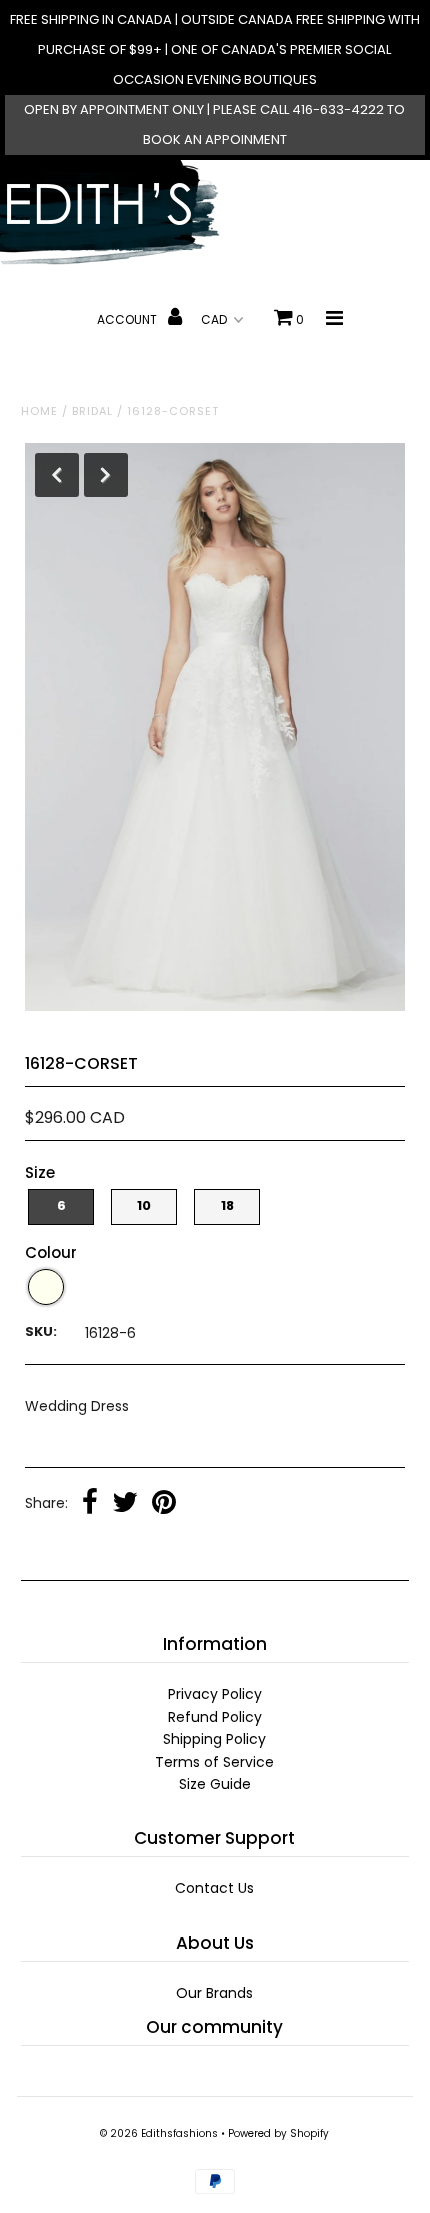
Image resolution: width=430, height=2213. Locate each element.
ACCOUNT (128, 319)
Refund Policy (215, 1717)
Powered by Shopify (278, 2133)
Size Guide (215, 1784)
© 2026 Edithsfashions (159, 2133)
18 (227, 1205)
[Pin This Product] (164, 1504)
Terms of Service (214, 1762)
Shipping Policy (214, 1739)
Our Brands (214, 1993)
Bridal (92, 411)
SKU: (41, 1331)
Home (39, 411)
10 (144, 1205)
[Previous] (57, 475)
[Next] (106, 475)
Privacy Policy (215, 1694)
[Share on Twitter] (125, 1504)
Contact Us (214, 1888)
